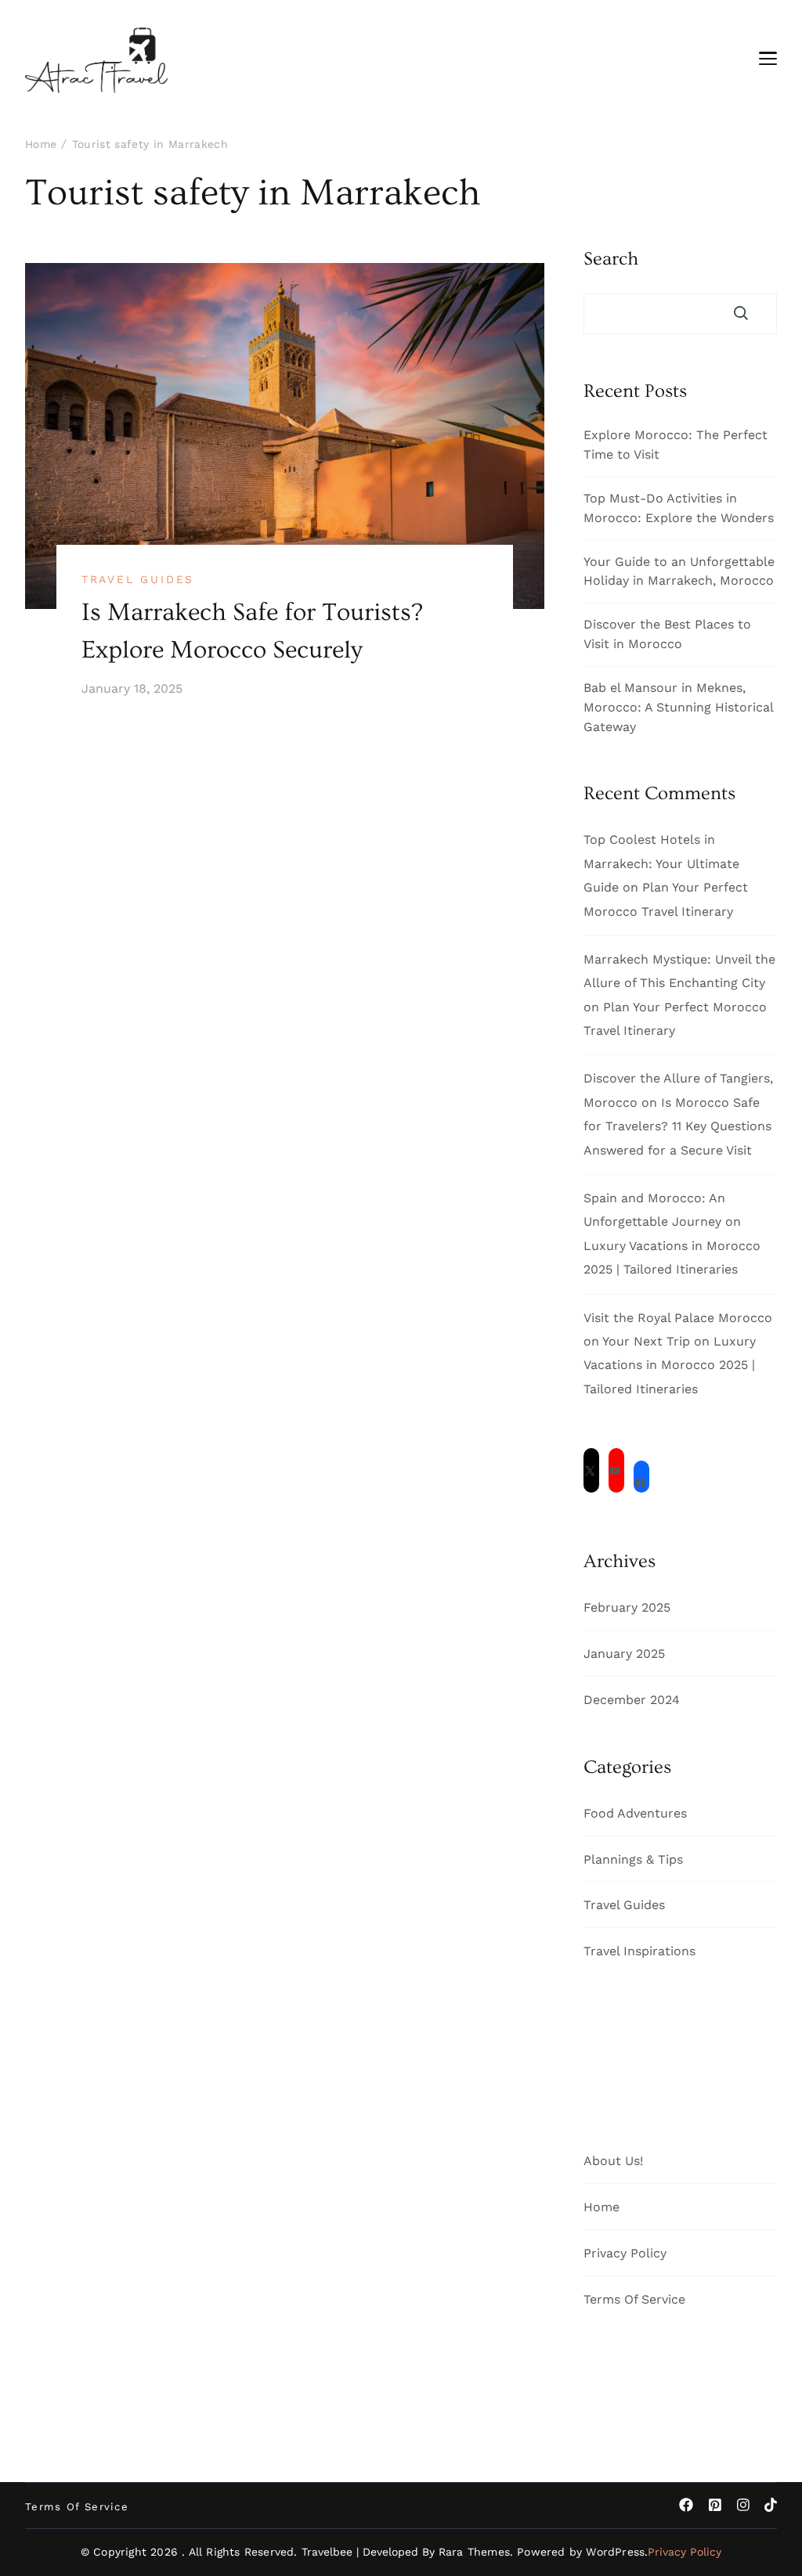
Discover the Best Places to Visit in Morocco (667, 634)
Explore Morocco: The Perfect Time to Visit (676, 445)
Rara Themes (474, 2552)
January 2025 (624, 1654)
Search (611, 259)
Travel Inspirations (639, 1951)
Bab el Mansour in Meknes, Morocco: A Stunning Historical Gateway (678, 707)
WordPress (615, 2552)
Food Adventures (635, 1813)
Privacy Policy (625, 2253)
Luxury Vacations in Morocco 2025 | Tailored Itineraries (670, 1365)
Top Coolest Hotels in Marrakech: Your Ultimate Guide (661, 863)
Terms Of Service (634, 2299)
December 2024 (632, 1700)
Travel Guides (138, 579)
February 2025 (627, 1607)
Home (601, 2207)
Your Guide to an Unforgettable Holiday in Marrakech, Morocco (679, 571)
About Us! (613, 2161)
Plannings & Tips (633, 1859)
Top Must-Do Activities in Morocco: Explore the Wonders (679, 508)
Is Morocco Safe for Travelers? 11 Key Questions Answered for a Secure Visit (677, 1126)
